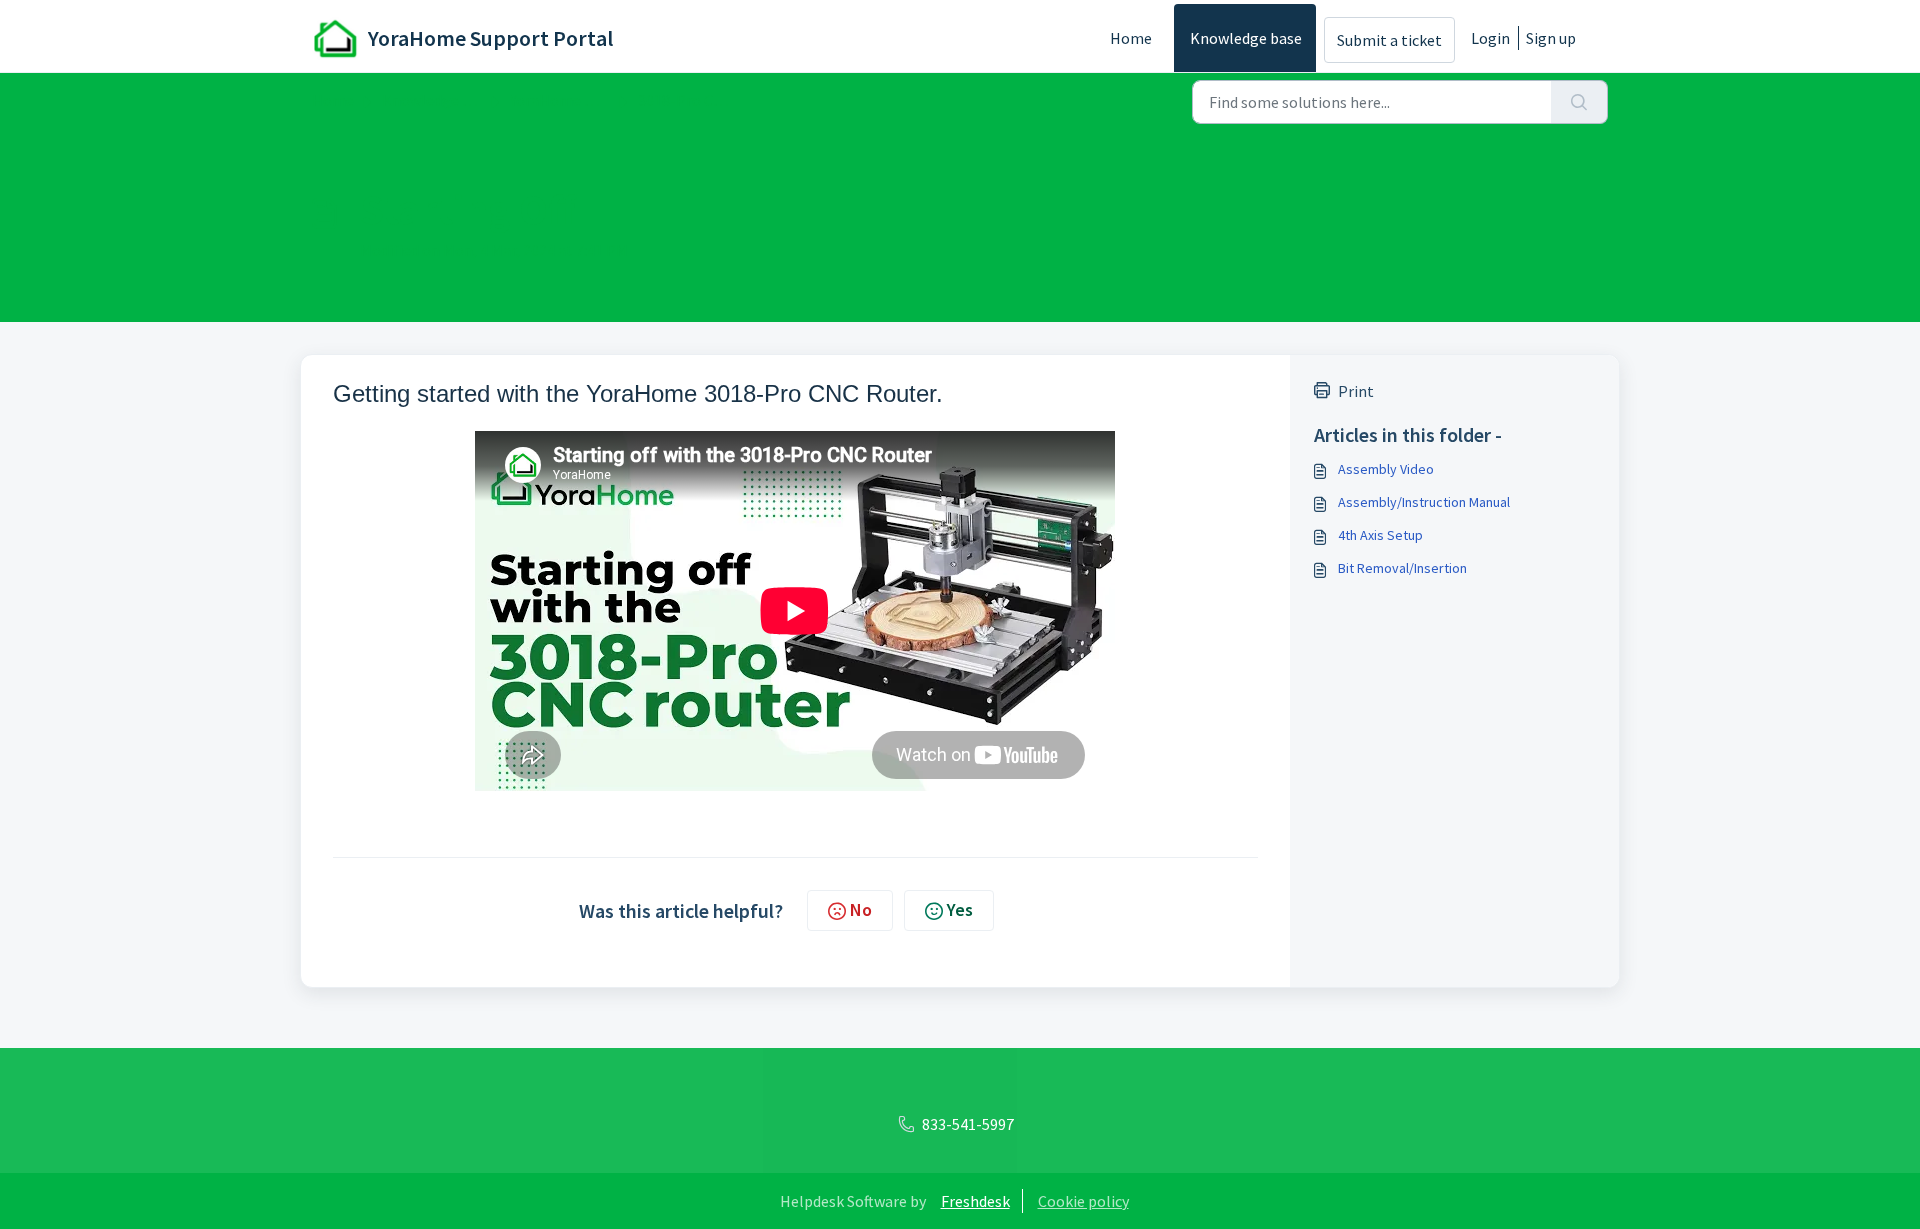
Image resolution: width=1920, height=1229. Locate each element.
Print (1356, 391)
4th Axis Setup (1380, 535)
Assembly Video (1386, 469)
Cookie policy (1083, 1201)
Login (1490, 38)
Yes (960, 909)
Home (1131, 38)
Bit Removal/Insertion (1402, 568)
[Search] (1579, 102)
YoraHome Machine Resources (612, 100)
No (861, 909)
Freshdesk (975, 1201)
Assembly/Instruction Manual (1424, 502)
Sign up (1551, 38)
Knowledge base (1246, 38)
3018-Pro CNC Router (711, 100)
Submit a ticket (1389, 40)
